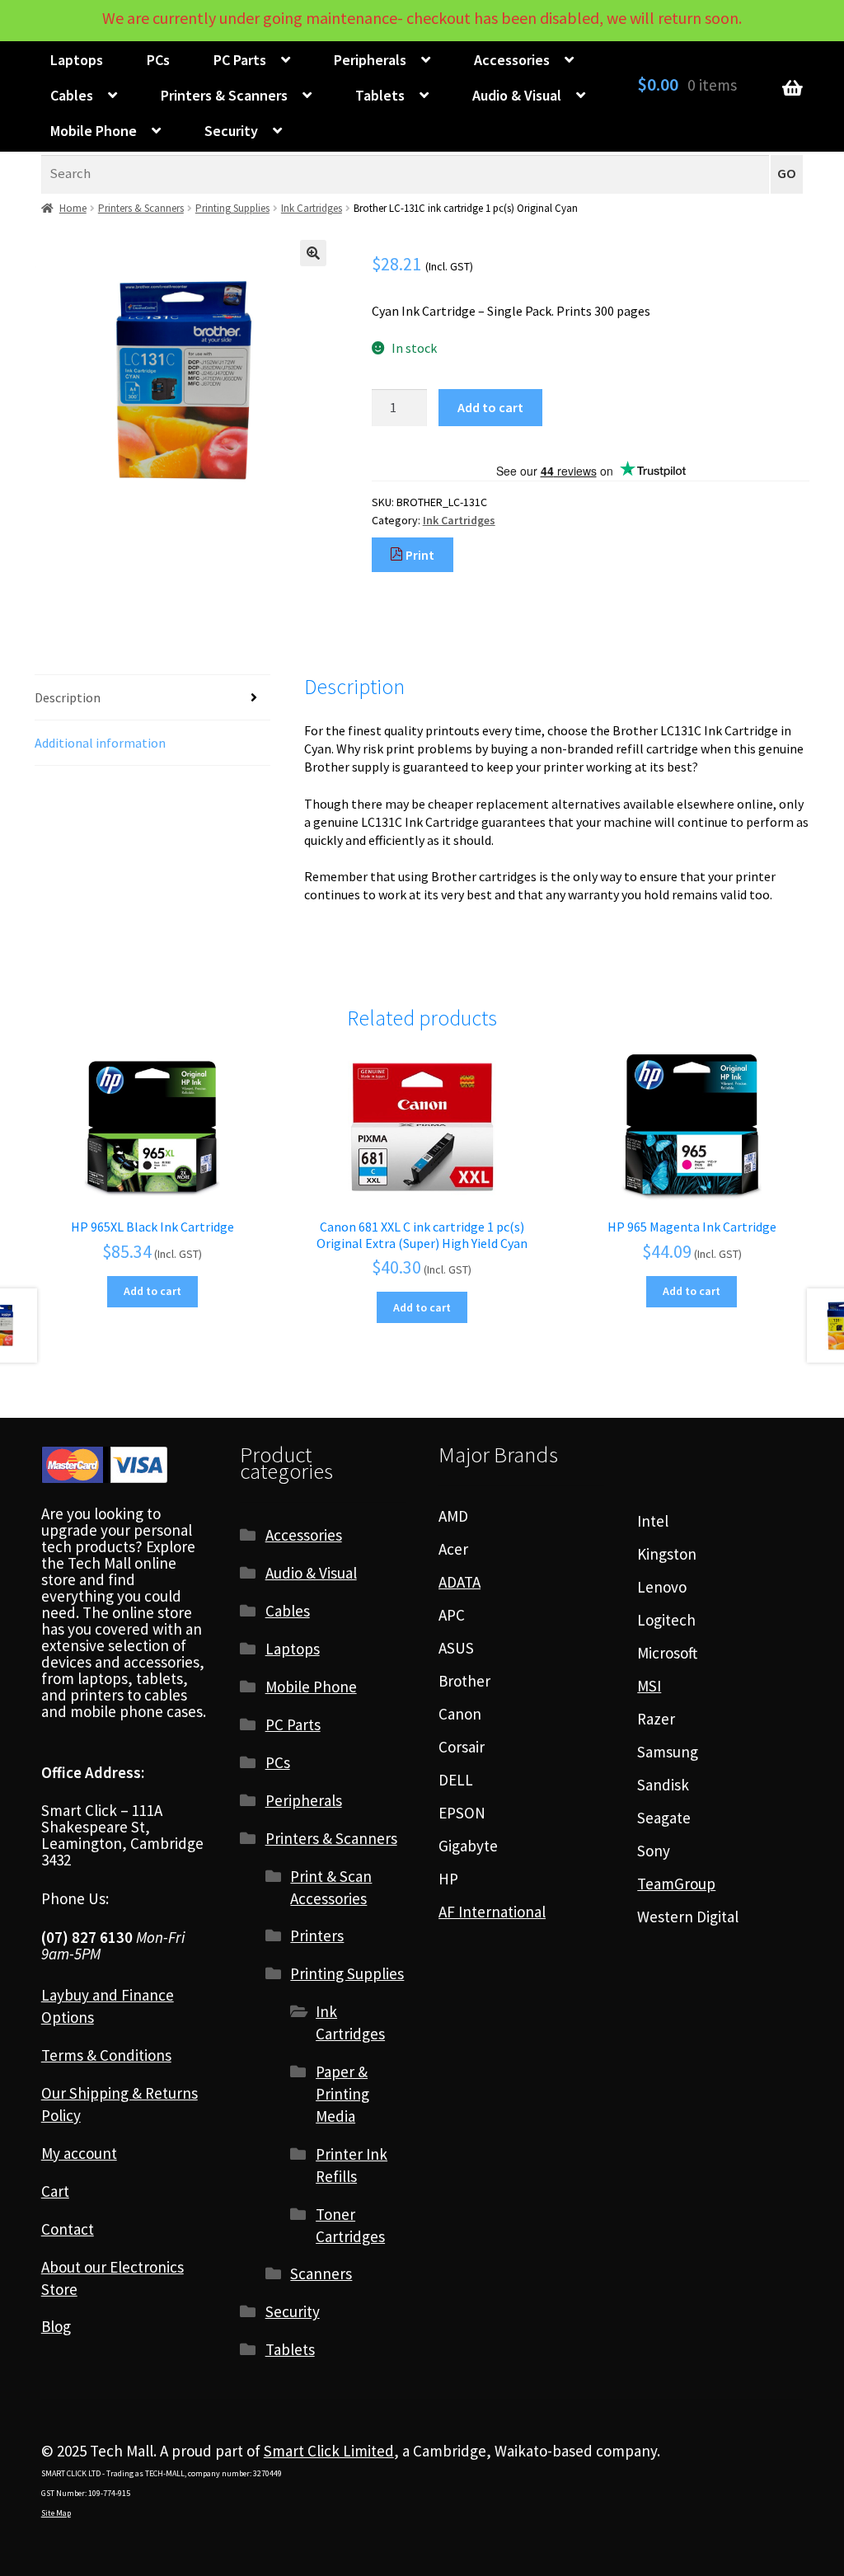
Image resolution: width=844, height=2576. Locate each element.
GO (787, 174)
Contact (68, 2229)
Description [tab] (68, 697)
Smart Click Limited (329, 2451)
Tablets (380, 95)
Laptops (77, 60)
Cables (72, 95)
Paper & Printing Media (342, 2094)
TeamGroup (676, 1884)
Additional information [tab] (100, 743)
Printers (317, 1936)
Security (231, 131)
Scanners (321, 2273)
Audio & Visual (517, 95)
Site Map (56, 2513)
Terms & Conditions (106, 2055)
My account (79, 2153)
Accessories (512, 60)
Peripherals (370, 60)
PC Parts (240, 60)
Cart (55, 2191)
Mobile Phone (94, 131)
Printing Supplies (232, 208)
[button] (313, 253)
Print (419, 555)
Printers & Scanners (224, 95)
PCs (158, 60)
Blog (56, 2326)
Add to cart (490, 407)
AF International (492, 1912)
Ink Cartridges (312, 208)
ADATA (460, 1582)
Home (73, 208)
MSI (649, 1686)
